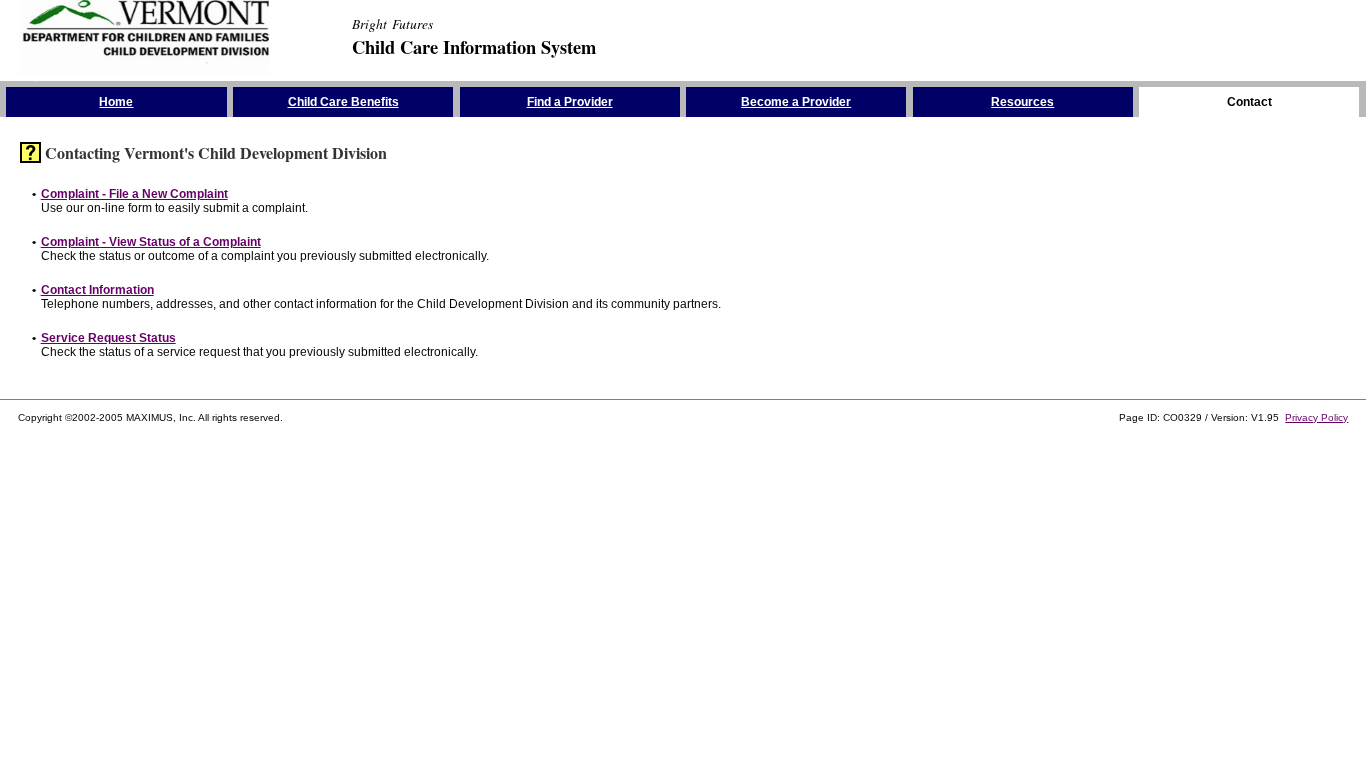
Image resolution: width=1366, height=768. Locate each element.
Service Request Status (108, 338)
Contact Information (97, 290)
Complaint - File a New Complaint (134, 194)
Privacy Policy (1316, 417)
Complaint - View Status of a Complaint (151, 242)
